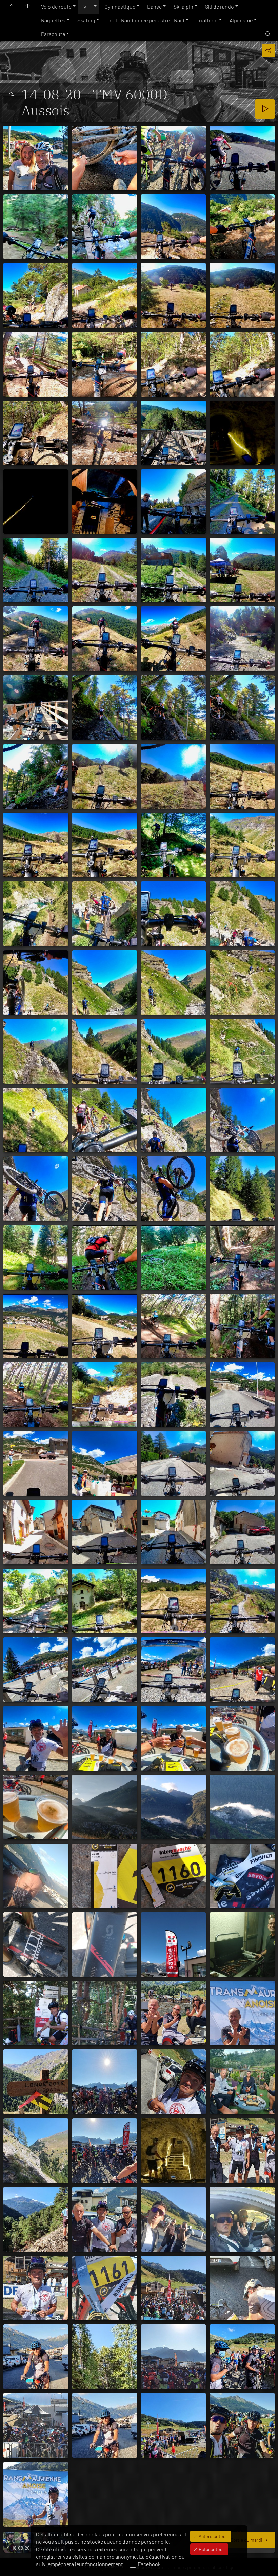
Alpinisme (241, 20)
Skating (86, 20)
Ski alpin (183, 7)
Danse (154, 7)
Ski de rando (220, 7)
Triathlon (207, 20)
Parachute (53, 34)
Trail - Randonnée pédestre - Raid (146, 20)
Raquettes (53, 20)
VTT (88, 7)
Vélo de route (56, 7)
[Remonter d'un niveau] (12, 94)
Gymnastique (120, 7)
